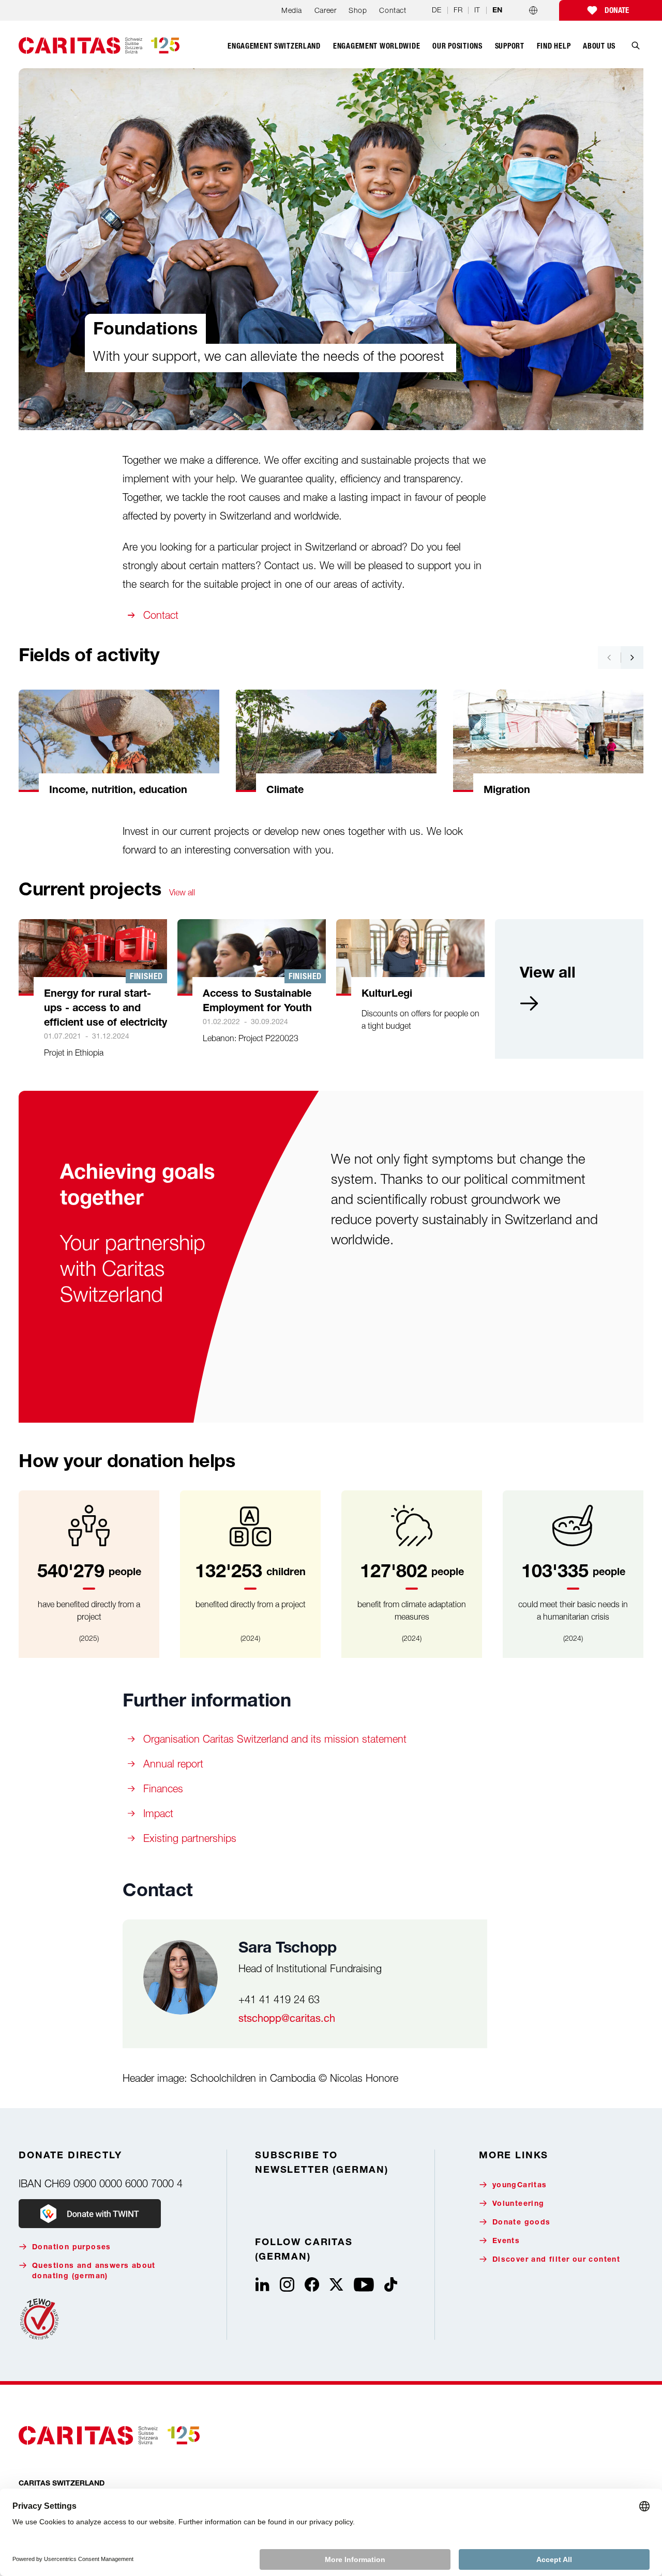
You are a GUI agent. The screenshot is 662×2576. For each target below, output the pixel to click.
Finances (163, 1788)
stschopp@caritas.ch (287, 2018)
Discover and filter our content (556, 2260)
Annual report (173, 1764)
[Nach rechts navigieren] (632, 658)
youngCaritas (520, 2186)
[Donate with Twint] (90, 2214)
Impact (158, 1813)
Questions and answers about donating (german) (94, 2272)
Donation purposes (72, 2248)
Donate (617, 10)
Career (325, 10)
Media (292, 10)
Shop (358, 10)
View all (182, 892)
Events (506, 2242)
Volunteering (518, 2204)
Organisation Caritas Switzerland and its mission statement (275, 1739)
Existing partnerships (190, 1838)
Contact (393, 10)
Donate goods (522, 2223)
